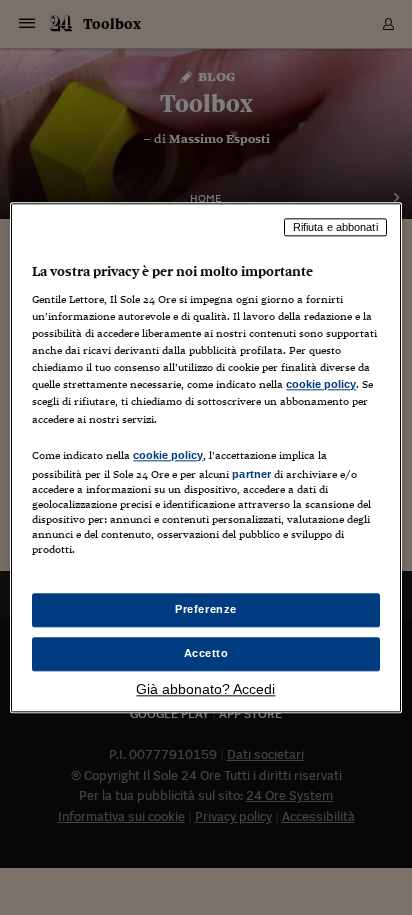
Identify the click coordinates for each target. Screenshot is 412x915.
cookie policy (321, 385)
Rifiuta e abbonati (335, 227)
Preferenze (206, 609)
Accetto (206, 653)
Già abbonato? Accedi (205, 689)
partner (251, 474)
